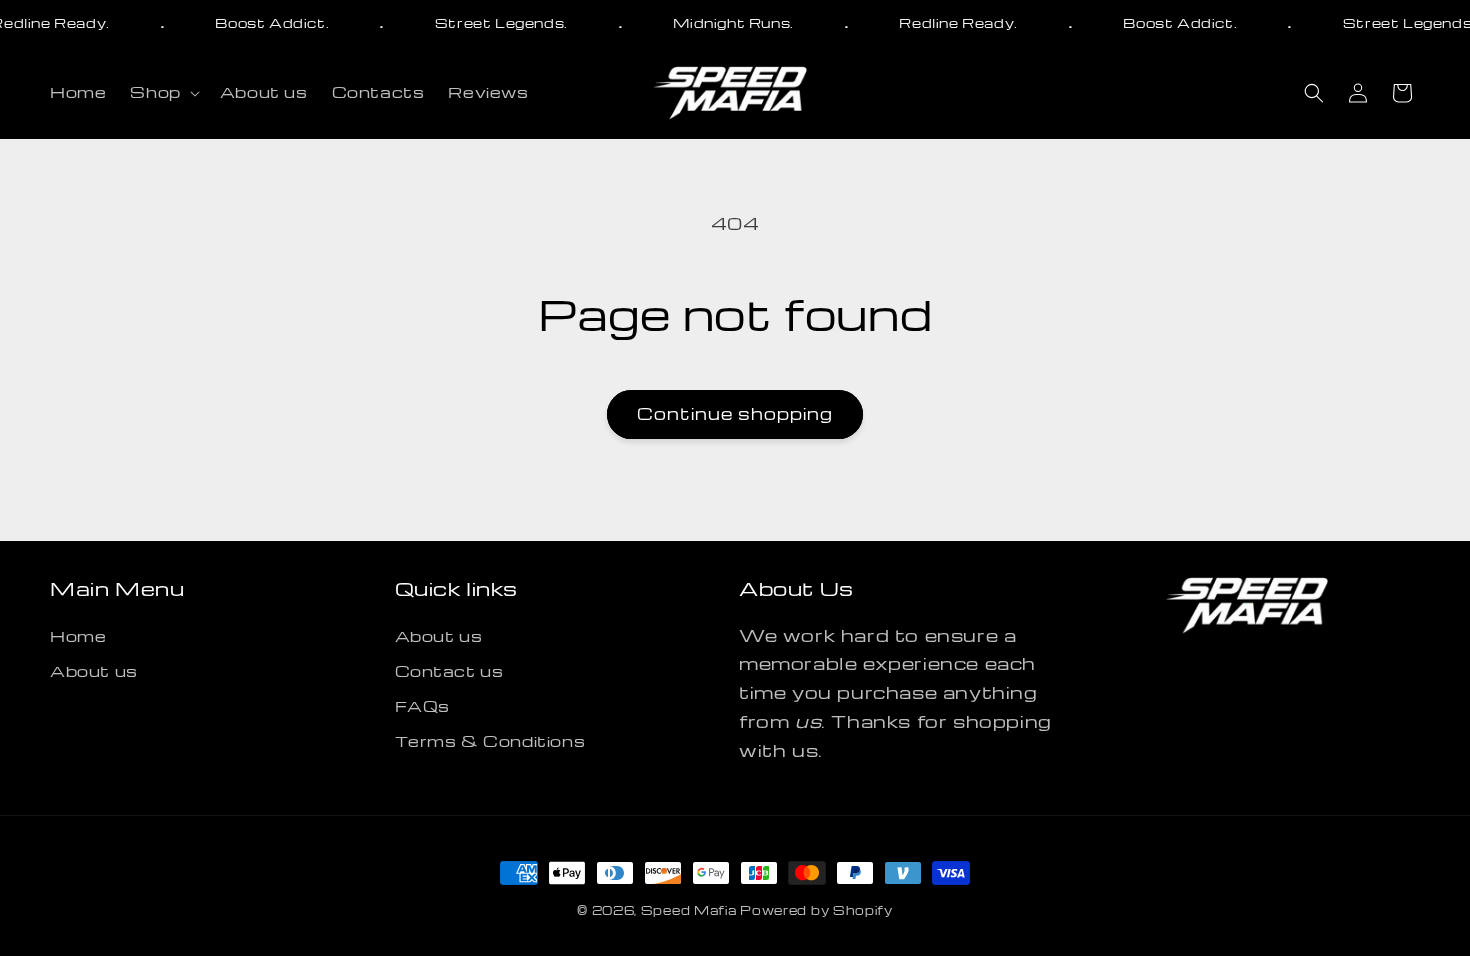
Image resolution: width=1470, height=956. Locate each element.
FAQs (422, 706)
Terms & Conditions (490, 741)
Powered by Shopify (816, 910)
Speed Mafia (689, 910)
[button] (162, 92)
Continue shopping (735, 413)
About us (94, 671)
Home (78, 636)
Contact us (449, 671)
